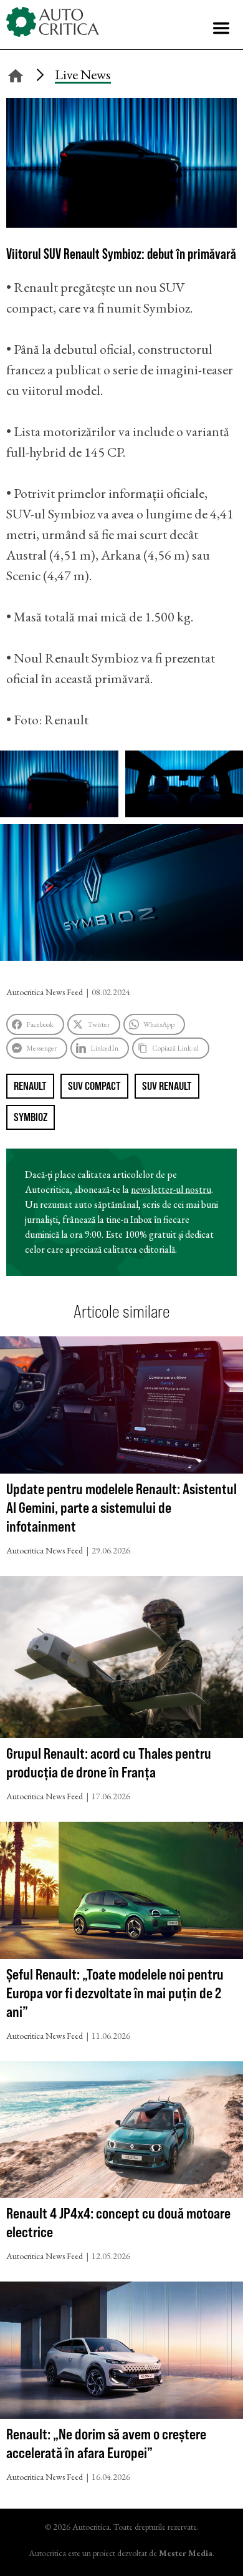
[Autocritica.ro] (53, 22)
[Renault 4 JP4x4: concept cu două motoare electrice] (121, 2133)
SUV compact (94, 1086)
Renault (30, 1086)
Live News (83, 75)
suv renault (167, 1086)
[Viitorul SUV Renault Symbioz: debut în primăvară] (121, 223)
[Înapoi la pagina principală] (16, 74)
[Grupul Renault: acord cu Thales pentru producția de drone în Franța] (121, 1660)
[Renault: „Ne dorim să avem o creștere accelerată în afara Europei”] (121, 2353)
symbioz (31, 1117)
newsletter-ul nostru (171, 1189)
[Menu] (221, 28)
